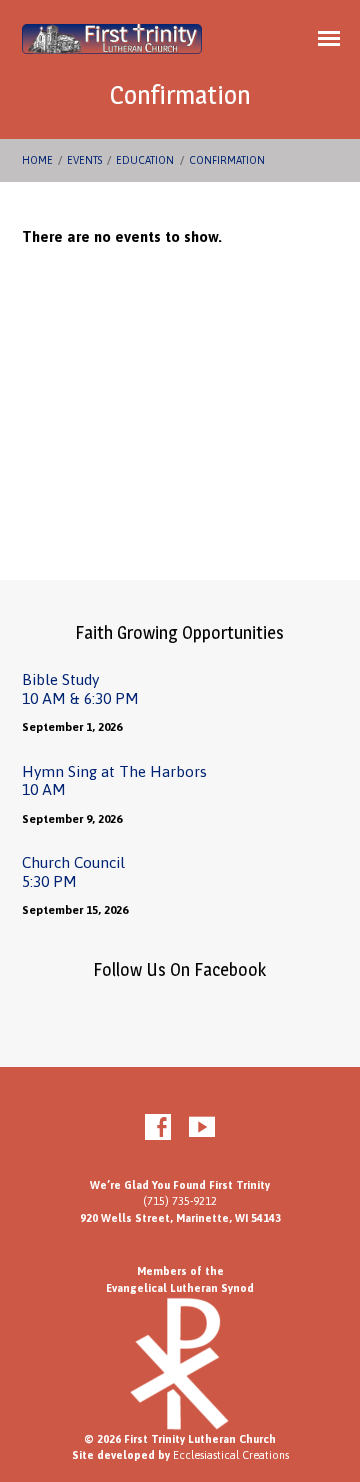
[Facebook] (158, 1128)
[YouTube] (202, 1128)
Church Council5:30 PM (73, 871)
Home (37, 160)
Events (84, 160)
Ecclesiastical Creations (231, 1455)
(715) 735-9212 (180, 1201)
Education (145, 160)
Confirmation (227, 160)
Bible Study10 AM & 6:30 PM (80, 688)
